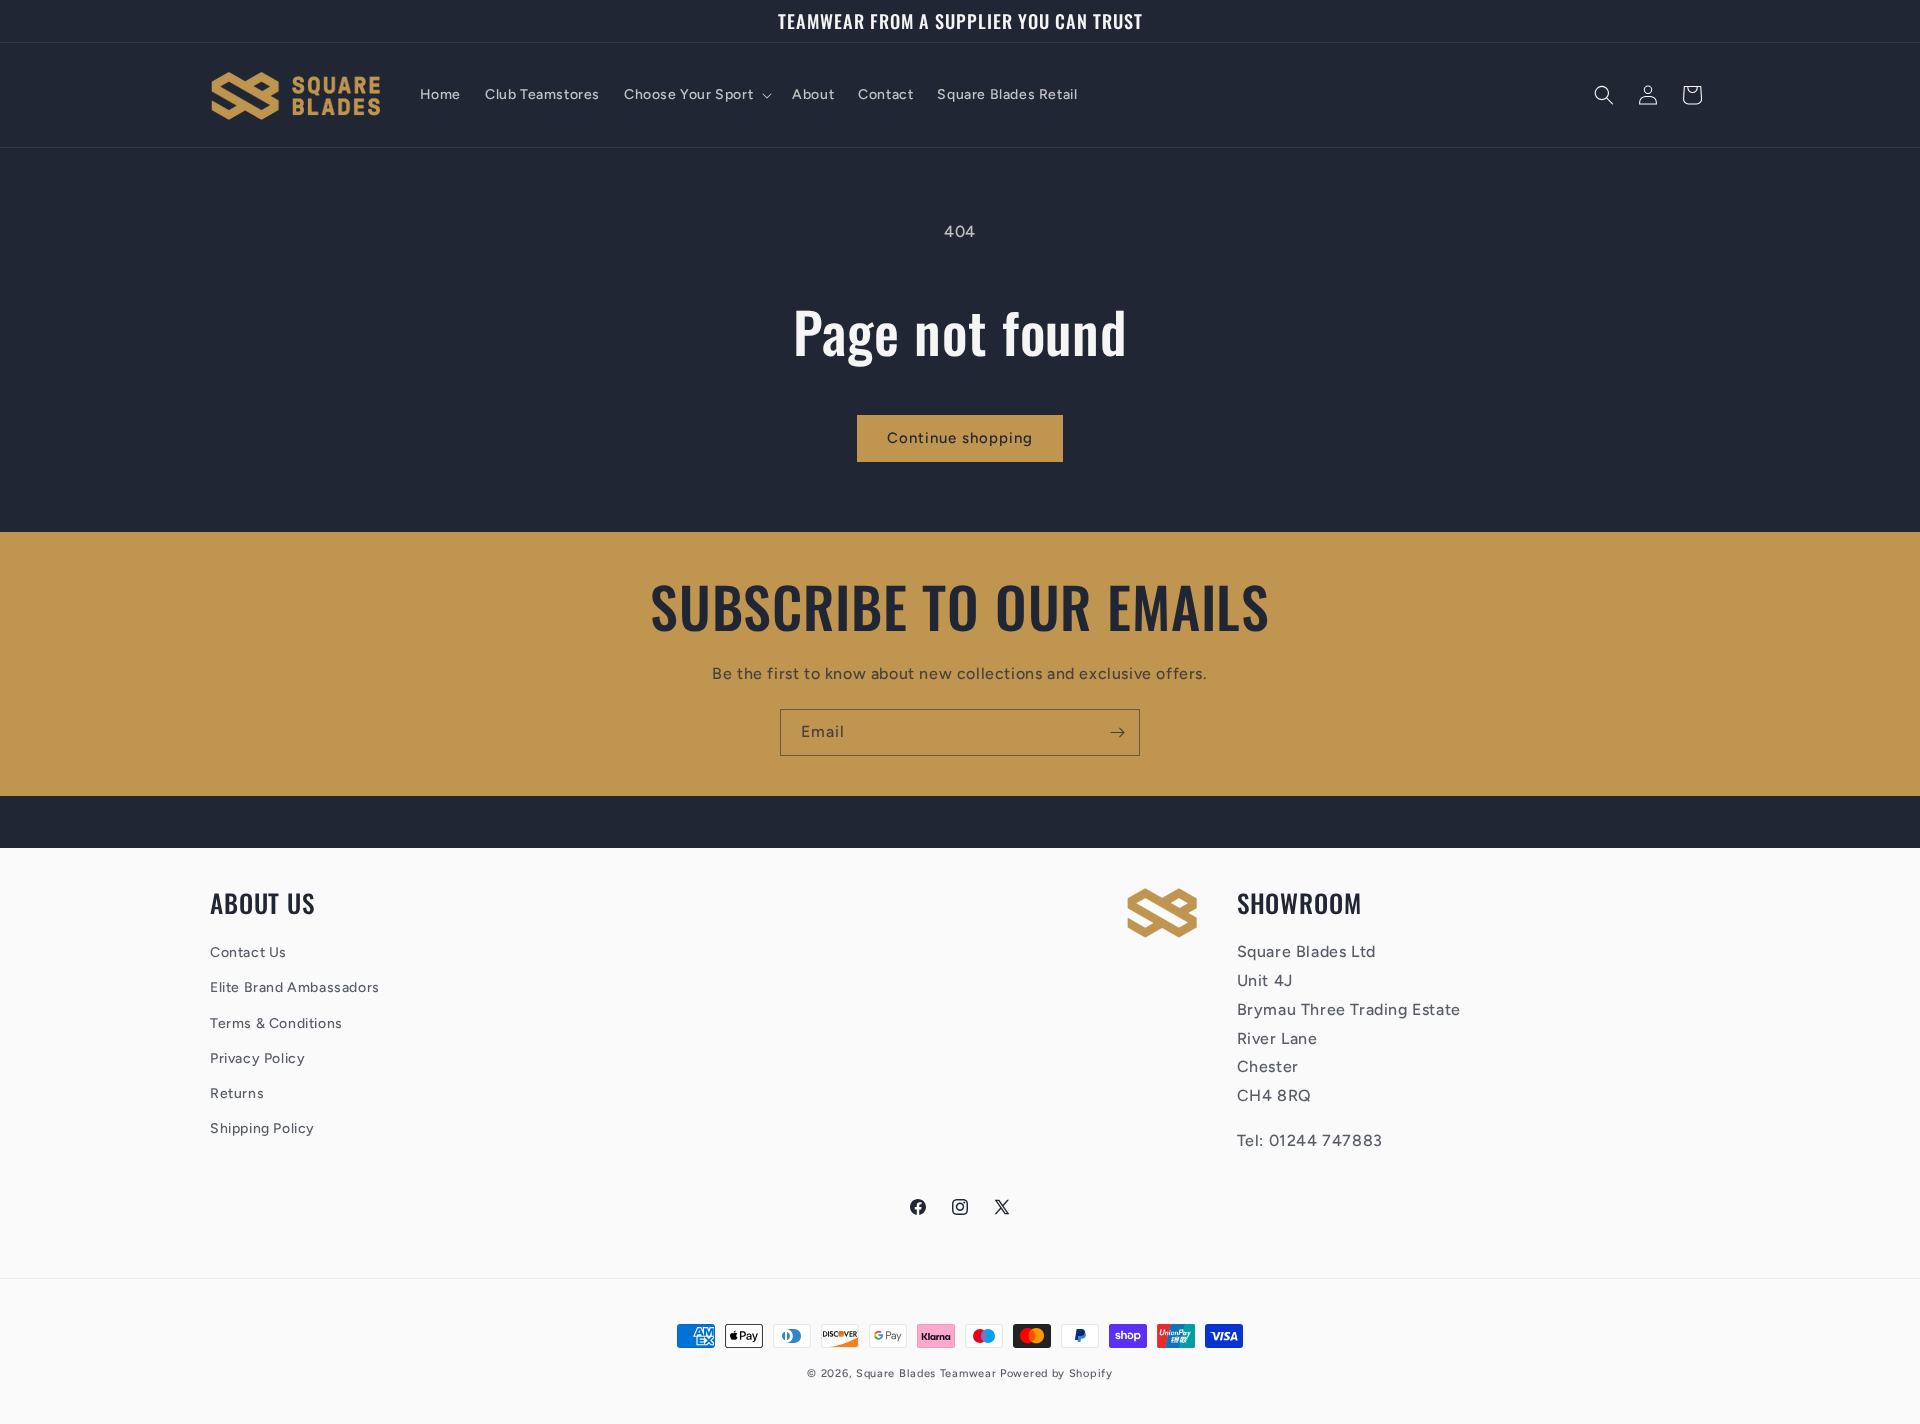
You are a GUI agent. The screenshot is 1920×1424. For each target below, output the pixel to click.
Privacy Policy (257, 1058)
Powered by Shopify (1056, 1373)
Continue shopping (960, 438)
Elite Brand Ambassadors (295, 988)
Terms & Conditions (276, 1023)
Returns (237, 1093)
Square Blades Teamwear (926, 1373)
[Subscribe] (1117, 732)
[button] (696, 95)
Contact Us (248, 953)
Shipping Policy (262, 1129)
